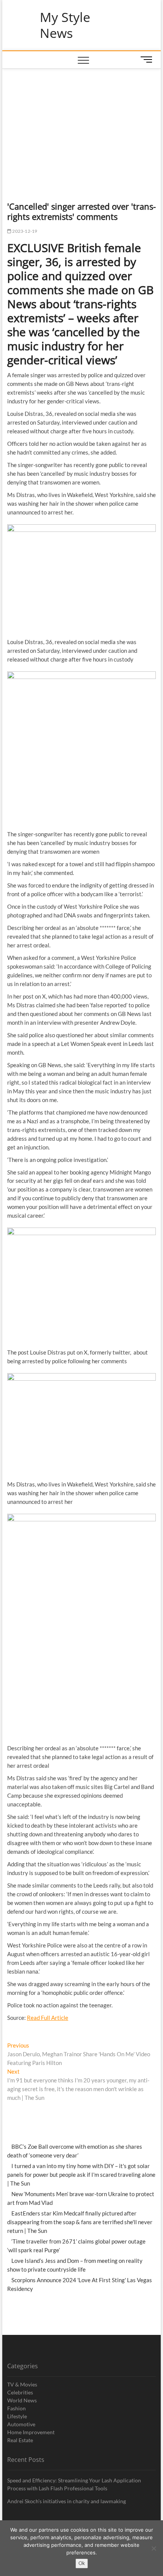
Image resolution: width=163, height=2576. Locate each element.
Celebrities (20, 2392)
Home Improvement (31, 2432)
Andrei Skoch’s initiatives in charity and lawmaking (67, 2501)
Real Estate (20, 2440)
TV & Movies (22, 2384)
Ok (82, 2563)
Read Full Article (48, 2018)
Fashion (16, 2408)
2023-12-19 (24, 231)
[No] (154, 2548)
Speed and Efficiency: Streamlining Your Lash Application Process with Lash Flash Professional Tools (74, 2484)
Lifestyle (17, 2416)
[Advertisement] (82, 125)
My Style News (65, 25)
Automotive (21, 2424)
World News (22, 2400)
